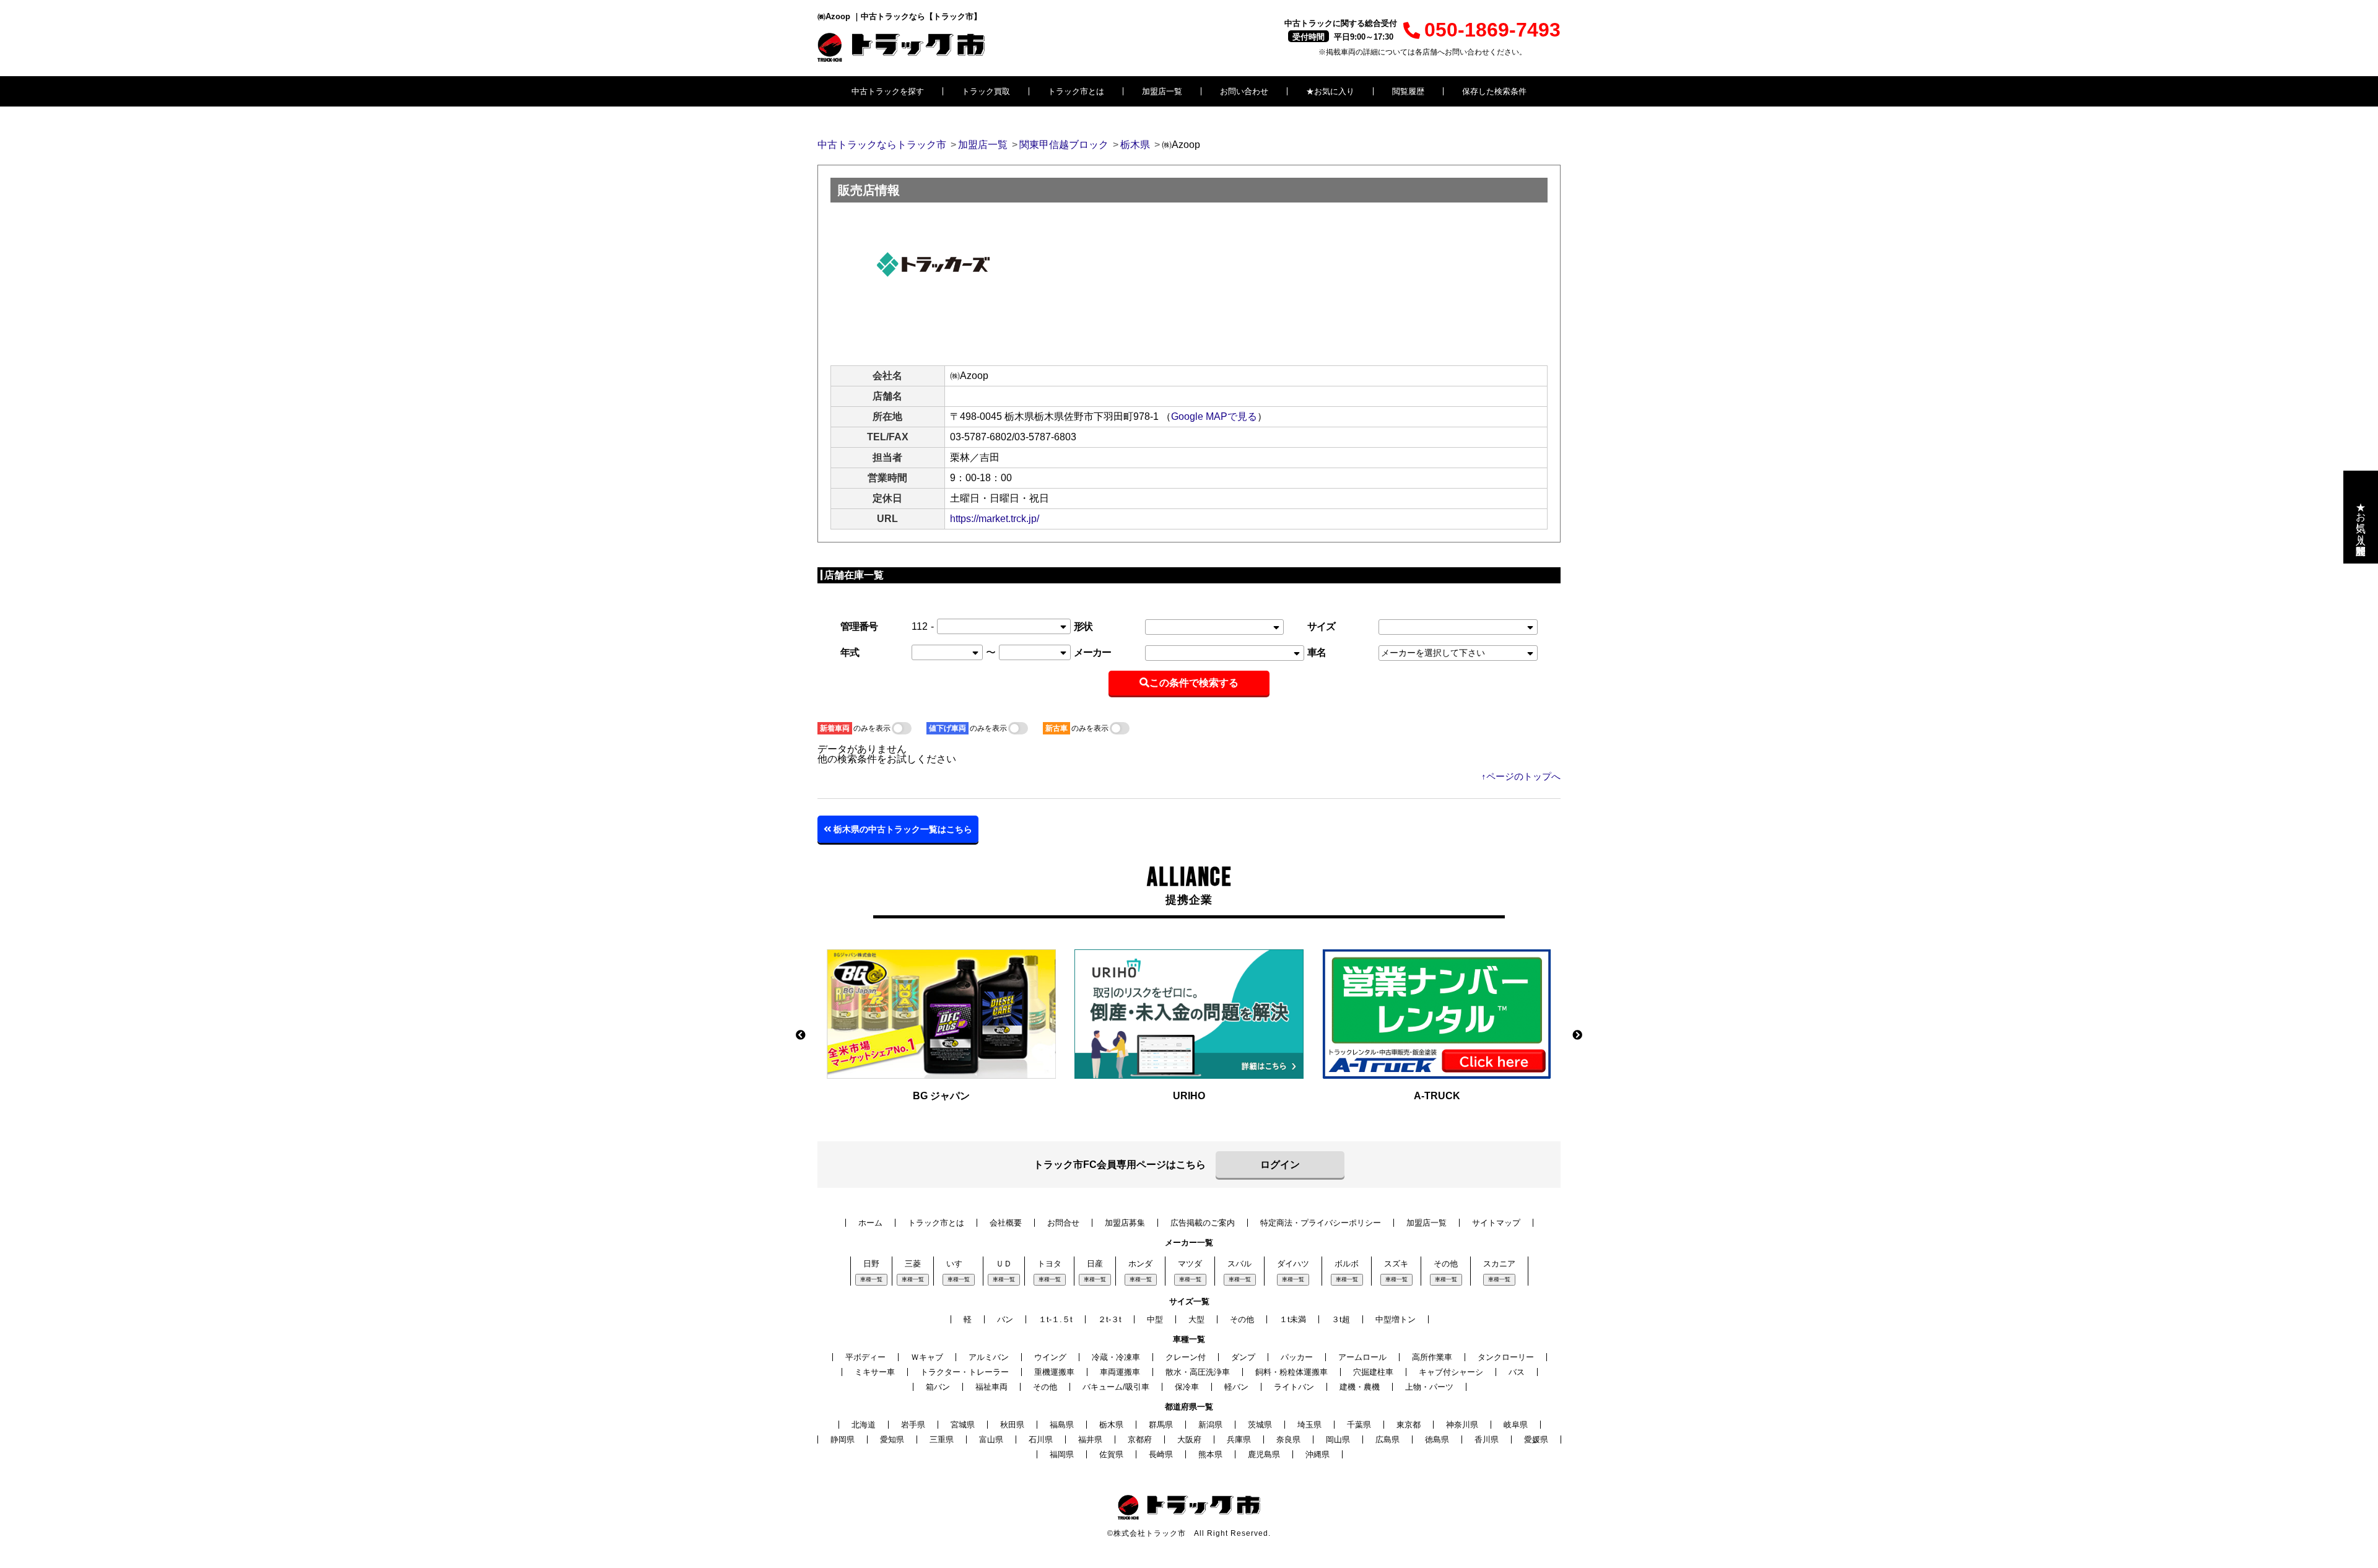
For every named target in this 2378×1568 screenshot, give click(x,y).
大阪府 (1189, 1440)
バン (1005, 1319)
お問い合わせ (1244, 91)
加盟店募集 (1125, 1223)
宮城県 (963, 1425)
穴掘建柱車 (1373, 1372)
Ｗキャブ (927, 1357)
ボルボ (1347, 1264)
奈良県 (1288, 1440)
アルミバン (989, 1357)
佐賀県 (1111, 1454)
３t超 (1341, 1319)
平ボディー (865, 1357)
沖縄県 (1317, 1454)
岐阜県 (1516, 1425)
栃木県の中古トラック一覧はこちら (902, 829)
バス (1517, 1372)
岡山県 (1338, 1440)
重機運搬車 (1054, 1372)
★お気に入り (1330, 91)
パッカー (1297, 1357)
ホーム (870, 1223)
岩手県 (913, 1425)
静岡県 (843, 1440)
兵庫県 (1239, 1440)
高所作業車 (1432, 1357)
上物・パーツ (1429, 1387)
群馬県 (1161, 1425)
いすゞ (958, 1264)
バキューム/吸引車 (1116, 1387)
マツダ (1190, 1264)
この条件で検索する (1194, 683)
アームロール (1362, 1357)
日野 (871, 1264)
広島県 (1387, 1440)
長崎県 (1161, 1454)
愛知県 (892, 1440)
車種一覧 (871, 1279)
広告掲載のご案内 (1203, 1223)
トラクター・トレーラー (965, 1372)
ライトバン (1294, 1387)
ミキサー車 (875, 1372)
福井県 (1090, 1440)
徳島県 (1437, 1440)
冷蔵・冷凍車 (1116, 1357)
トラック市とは (1076, 91)
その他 (1446, 1264)
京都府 (1140, 1440)
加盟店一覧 (1162, 91)
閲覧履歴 (1408, 91)
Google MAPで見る (1214, 416)
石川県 (1041, 1440)
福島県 (1062, 1425)
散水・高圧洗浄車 (1198, 1372)
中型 (1155, 1319)
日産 (1095, 1264)
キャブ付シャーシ (1451, 1372)
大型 (1196, 1319)
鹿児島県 (1264, 1454)
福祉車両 (991, 1387)
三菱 (913, 1264)
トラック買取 (986, 91)
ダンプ (1243, 1357)
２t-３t (1110, 1319)
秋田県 (1012, 1425)
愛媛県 (1536, 1440)
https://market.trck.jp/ (995, 519)
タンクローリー (1506, 1357)
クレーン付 (1186, 1357)
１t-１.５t (1056, 1319)
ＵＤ (1004, 1264)
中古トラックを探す (888, 91)
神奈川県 (1462, 1425)
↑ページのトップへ (1521, 776)
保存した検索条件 (1494, 91)
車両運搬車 (1120, 1372)
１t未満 (1293, 1319)
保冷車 (1187, 1387)
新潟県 (1210, 1425)
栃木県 (1111, 1425)
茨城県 (1260, 1425)
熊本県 (1210, 1454)
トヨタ (1049, 1264)
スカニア (1499, 1264)
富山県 (991, 1440)
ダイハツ (1293, 1264)
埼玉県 (1309, 1425)
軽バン (1236, 1387)
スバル (1239, 1264)
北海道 (864, 1425)
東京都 (1409, 1425)
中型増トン (1396, 1319)
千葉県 (1359, 1425)
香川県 (1487, 1440)
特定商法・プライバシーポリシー (1321, 1223)
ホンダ (1140, 1264)
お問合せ (1063, 1223)
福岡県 (1062, 1454)
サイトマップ (1496, 1223)
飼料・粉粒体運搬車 (1291, 1372)
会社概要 (1006, 1223)
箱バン (938, 1387)
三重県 (942, 1440)
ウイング (1050, 1357)
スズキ (1396, 1264)
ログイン (1280, 1165)
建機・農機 (1360, 1387)
